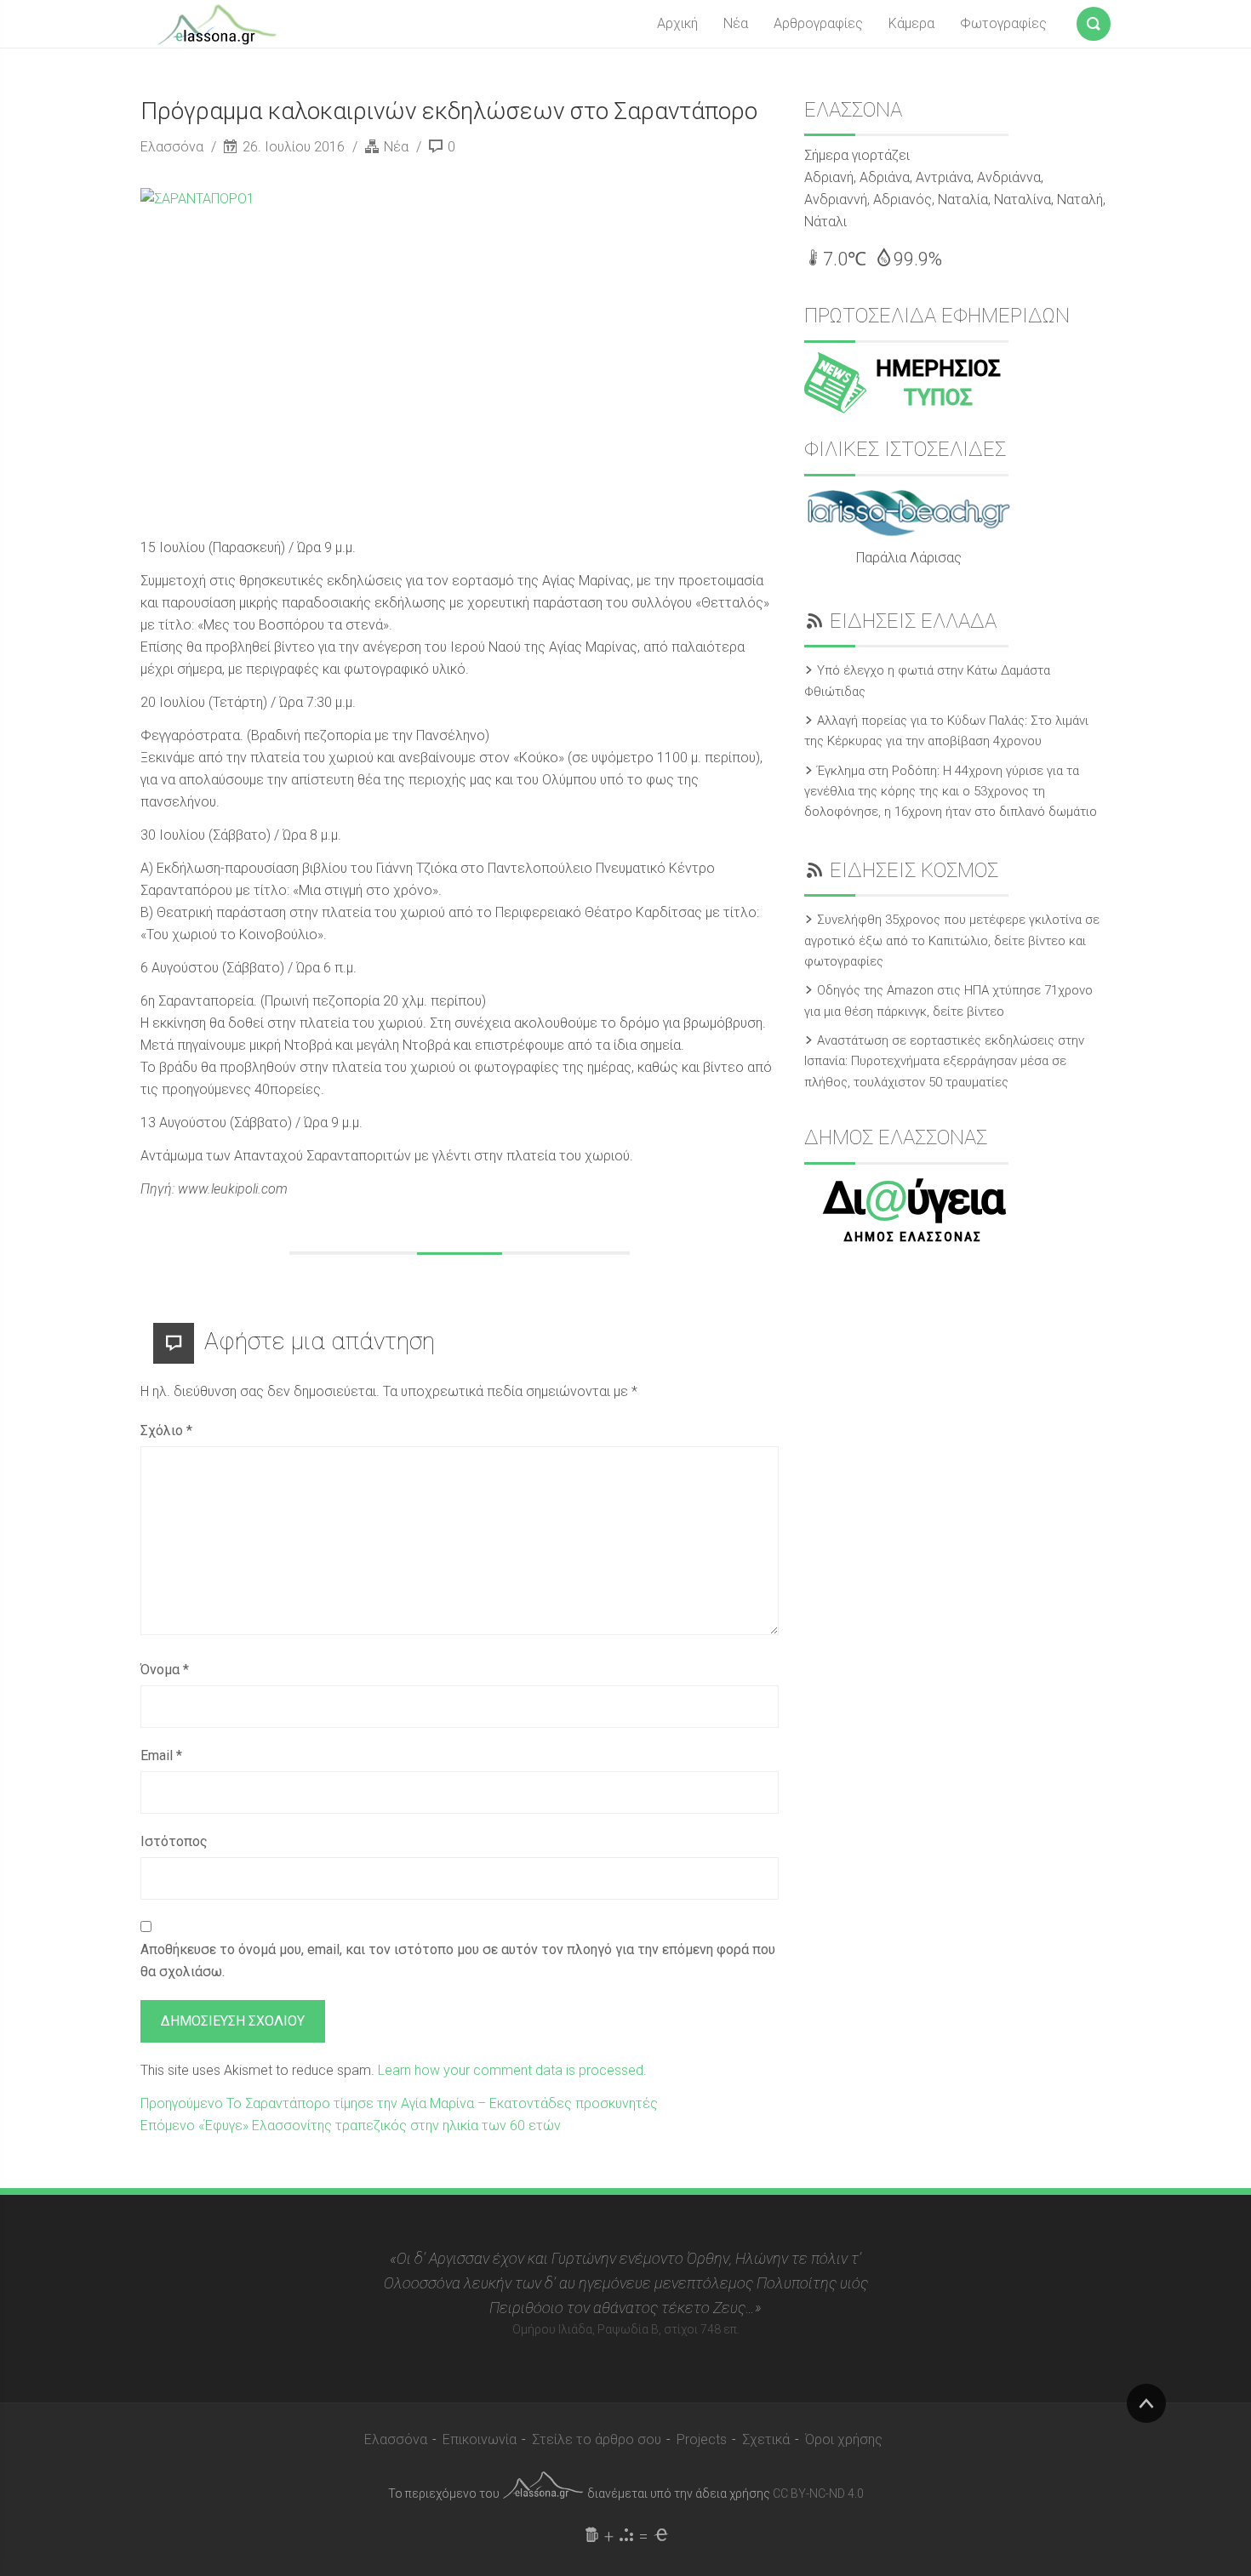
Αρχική (677, 23)
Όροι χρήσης (844, 2439)
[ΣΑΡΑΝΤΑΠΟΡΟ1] (438, 353)
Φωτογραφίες (1003, 23)
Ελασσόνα (174, 147)
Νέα (736, 23)
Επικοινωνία (480, 2439)
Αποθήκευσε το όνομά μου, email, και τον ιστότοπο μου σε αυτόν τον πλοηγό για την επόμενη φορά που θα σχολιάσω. (458, 1960)
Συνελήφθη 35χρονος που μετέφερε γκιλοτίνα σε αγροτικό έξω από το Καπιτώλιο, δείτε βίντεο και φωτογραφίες (952, 940)
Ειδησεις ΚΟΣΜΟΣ (914, 870)
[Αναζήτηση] (1094, 20)
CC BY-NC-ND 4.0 (818, 2493)
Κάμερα (911, 23)
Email (161, 1755)
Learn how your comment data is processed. (512, 2070)
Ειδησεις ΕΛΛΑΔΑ (913, 621)
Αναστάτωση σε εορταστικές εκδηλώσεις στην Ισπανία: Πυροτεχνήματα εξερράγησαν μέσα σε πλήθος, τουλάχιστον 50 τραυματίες (944, 1061)
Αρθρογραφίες (818, 23)
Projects (702, 2439)
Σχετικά (766, 2439)
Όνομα (165, 1670)
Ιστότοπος (174, 1841)
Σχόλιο (166, 1430)
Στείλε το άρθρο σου (597, 2439)
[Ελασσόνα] (217, 23)
